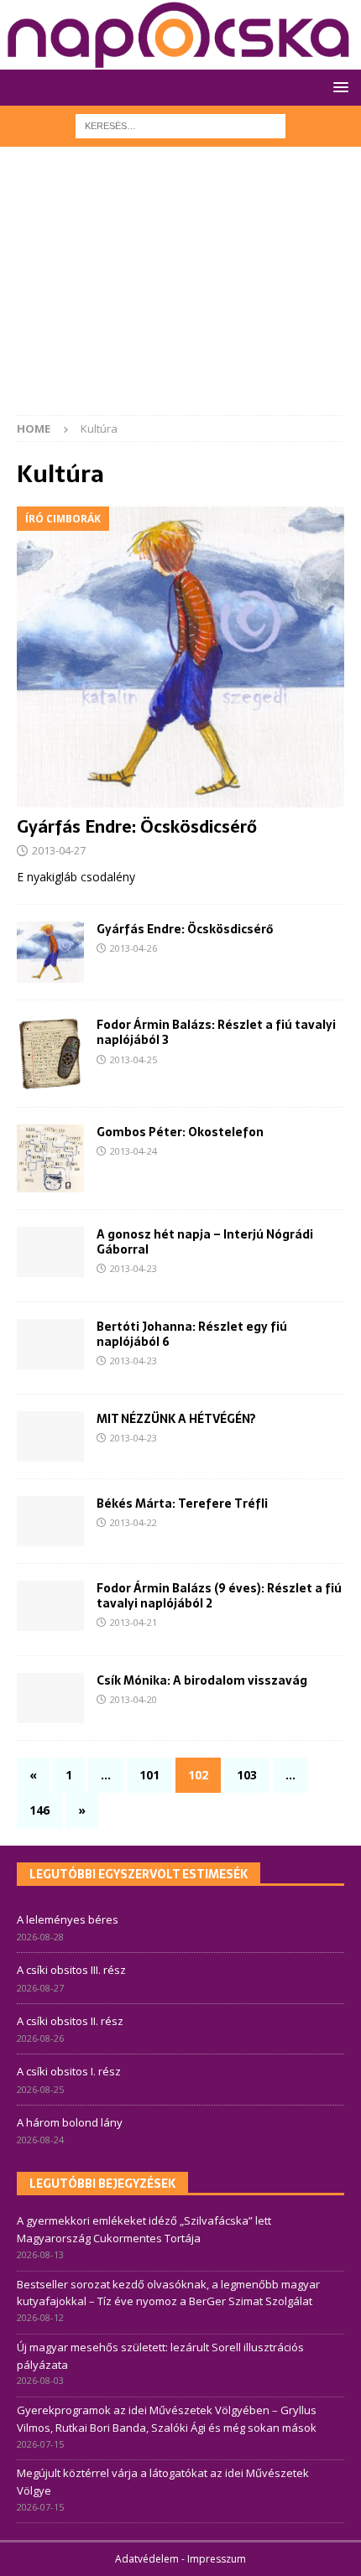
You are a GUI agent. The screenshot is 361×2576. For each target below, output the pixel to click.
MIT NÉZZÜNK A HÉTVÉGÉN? (176, 1419)
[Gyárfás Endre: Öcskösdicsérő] (180, 657)
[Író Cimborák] (50, 1344)
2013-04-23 (133, 1268)
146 (39, 1810)
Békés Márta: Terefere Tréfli (182, 1504)
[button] (338, 87)
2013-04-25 (133, 1059)
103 (247, 1775)
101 (149, 1775)
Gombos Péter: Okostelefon (180, 1132)
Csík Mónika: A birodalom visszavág (202, 1680)
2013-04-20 (133, 1699)
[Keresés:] (180, 125)
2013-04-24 (133, 1151)
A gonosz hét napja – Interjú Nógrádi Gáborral (205, 1242)
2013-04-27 (59, 850)
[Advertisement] (180, 289)
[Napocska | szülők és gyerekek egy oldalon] (179, 35)
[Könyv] (50, 1252)
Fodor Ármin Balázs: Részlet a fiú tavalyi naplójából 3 (216, 1032)
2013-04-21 (133, 1622)
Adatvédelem (147, 2559)
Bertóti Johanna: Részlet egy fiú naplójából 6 (192, 1334)
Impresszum (217, 2559)
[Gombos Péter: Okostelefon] (50, 1158)
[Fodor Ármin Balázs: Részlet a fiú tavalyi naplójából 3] (50, 1054)
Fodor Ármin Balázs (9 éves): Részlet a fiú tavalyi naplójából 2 (219, 1596)
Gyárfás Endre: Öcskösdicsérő (137, 827)
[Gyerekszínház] (50, 1436)
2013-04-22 (133, 1522)
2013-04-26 (133, 948)
